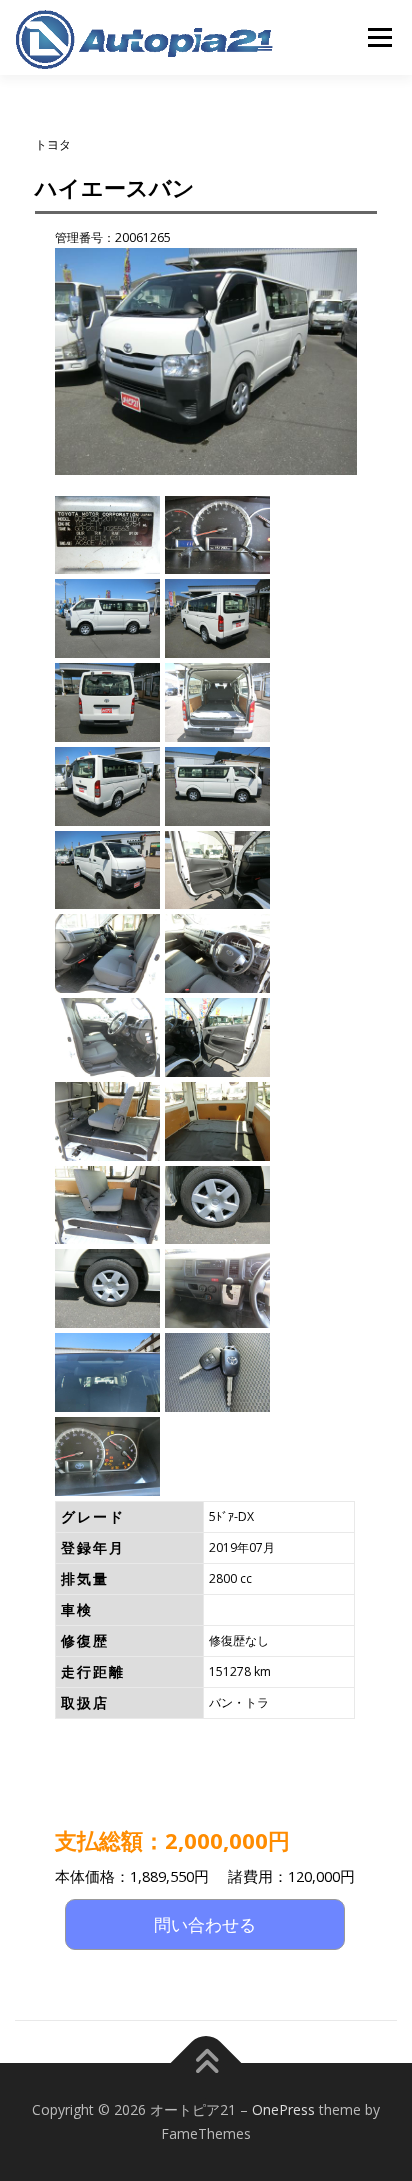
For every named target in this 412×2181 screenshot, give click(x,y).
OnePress (283, 2109)
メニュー (379, 37)
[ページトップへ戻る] (206, 2063)
